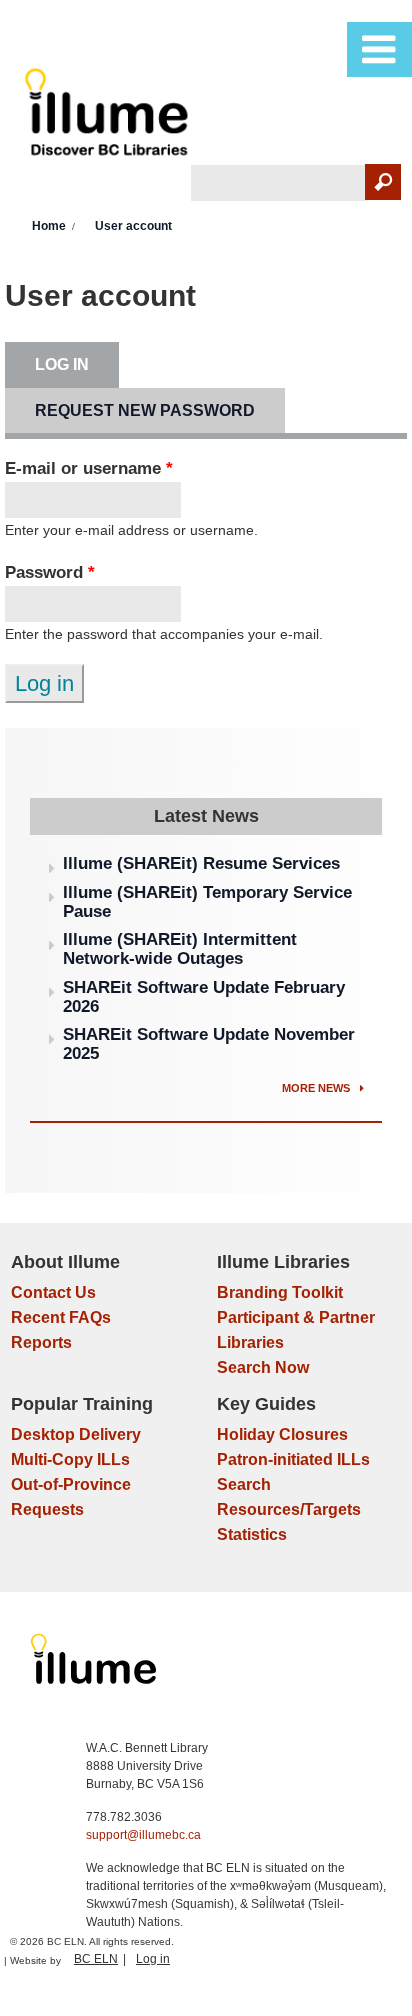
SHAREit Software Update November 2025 (209, 1044)
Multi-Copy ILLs (70, 1459)
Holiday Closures (282, 1434)
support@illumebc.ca (143, 1835)
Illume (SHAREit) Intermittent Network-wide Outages (180, 949)
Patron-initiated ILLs (293, 1459)
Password (50, 572)
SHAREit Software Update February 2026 (204, 997)
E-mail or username (89, 468)
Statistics (252, 1534)
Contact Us (53, 1292)
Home (49, 226)
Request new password (145, 410)
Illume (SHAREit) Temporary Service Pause (207, 902)
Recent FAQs (61, 1317)
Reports (41, 1342)
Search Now (263, 1367)
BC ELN (96, 1959)
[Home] (109, 116)
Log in (77, 364)
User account (133, 226)
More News (317, 1088)
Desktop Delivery (76, 1434)
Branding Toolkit (280, 1292)
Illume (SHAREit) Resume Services (201, 863)
